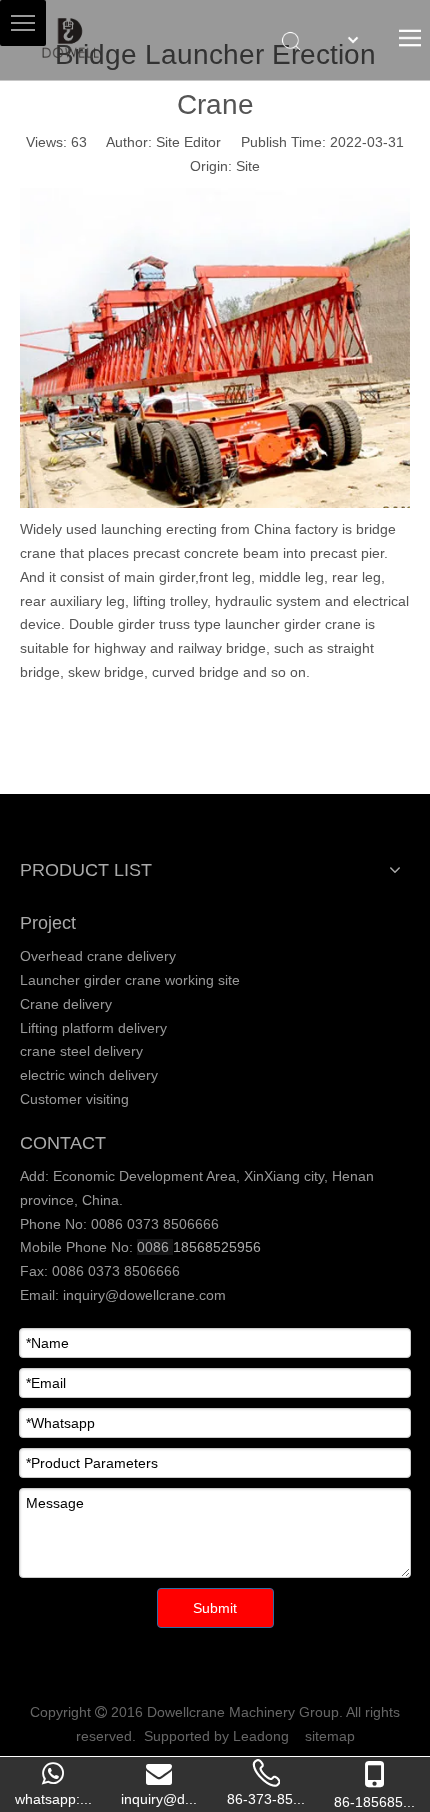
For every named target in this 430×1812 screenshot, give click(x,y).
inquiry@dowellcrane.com (142, 1295)
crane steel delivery (81, 1051)
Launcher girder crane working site (130, 980)
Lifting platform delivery (93, 1028)
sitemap (330, 1736)
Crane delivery (66, 1004)
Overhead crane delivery (98, 956)
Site (248, 166)
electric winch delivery (89, 1075)
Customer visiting (74, 1099)
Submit (215, 1608)
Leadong (261, 1736)
